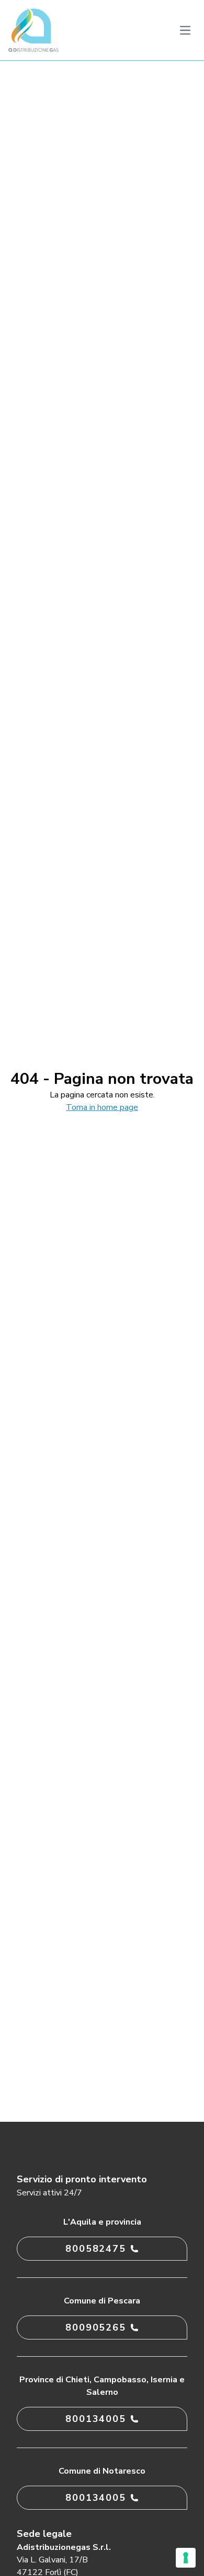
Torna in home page (102, 1107)
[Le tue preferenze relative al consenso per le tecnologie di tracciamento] (186, 2558)
